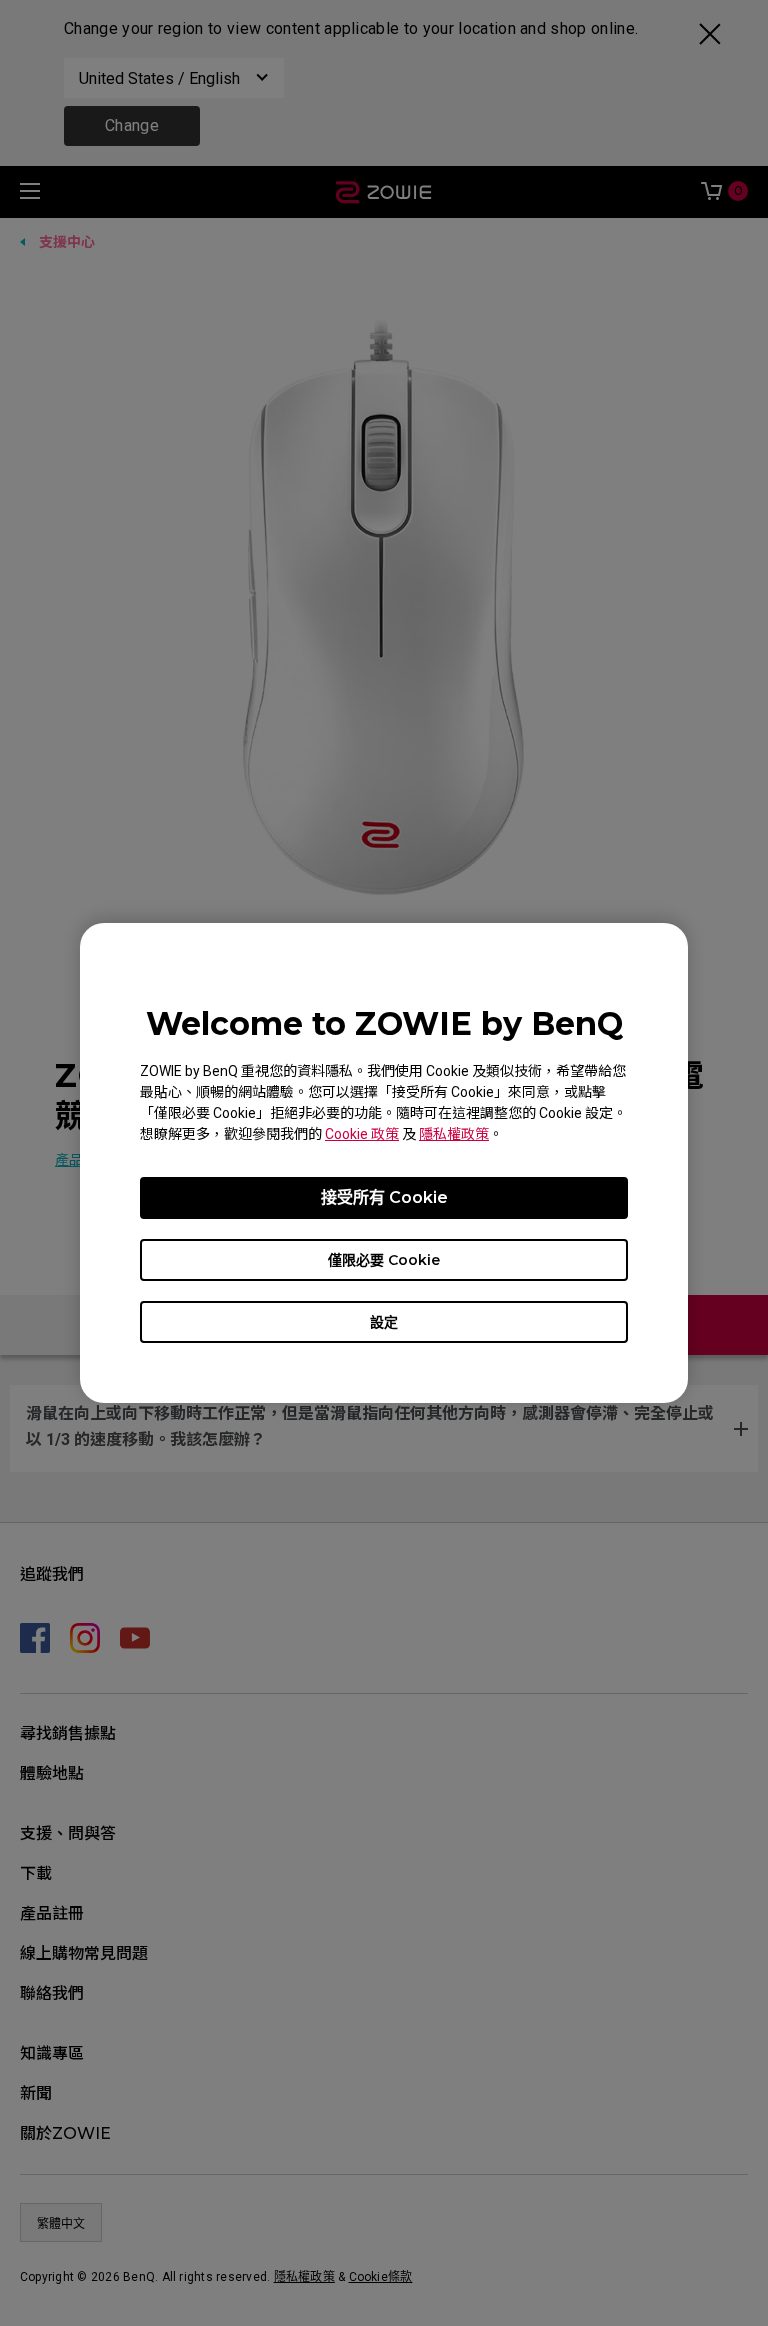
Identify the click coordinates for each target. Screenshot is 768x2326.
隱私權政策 (454, 1134)
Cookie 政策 (362, 1134)
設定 (384, 1322)
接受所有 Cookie (384, 1197)
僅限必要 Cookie (384, 1260)
